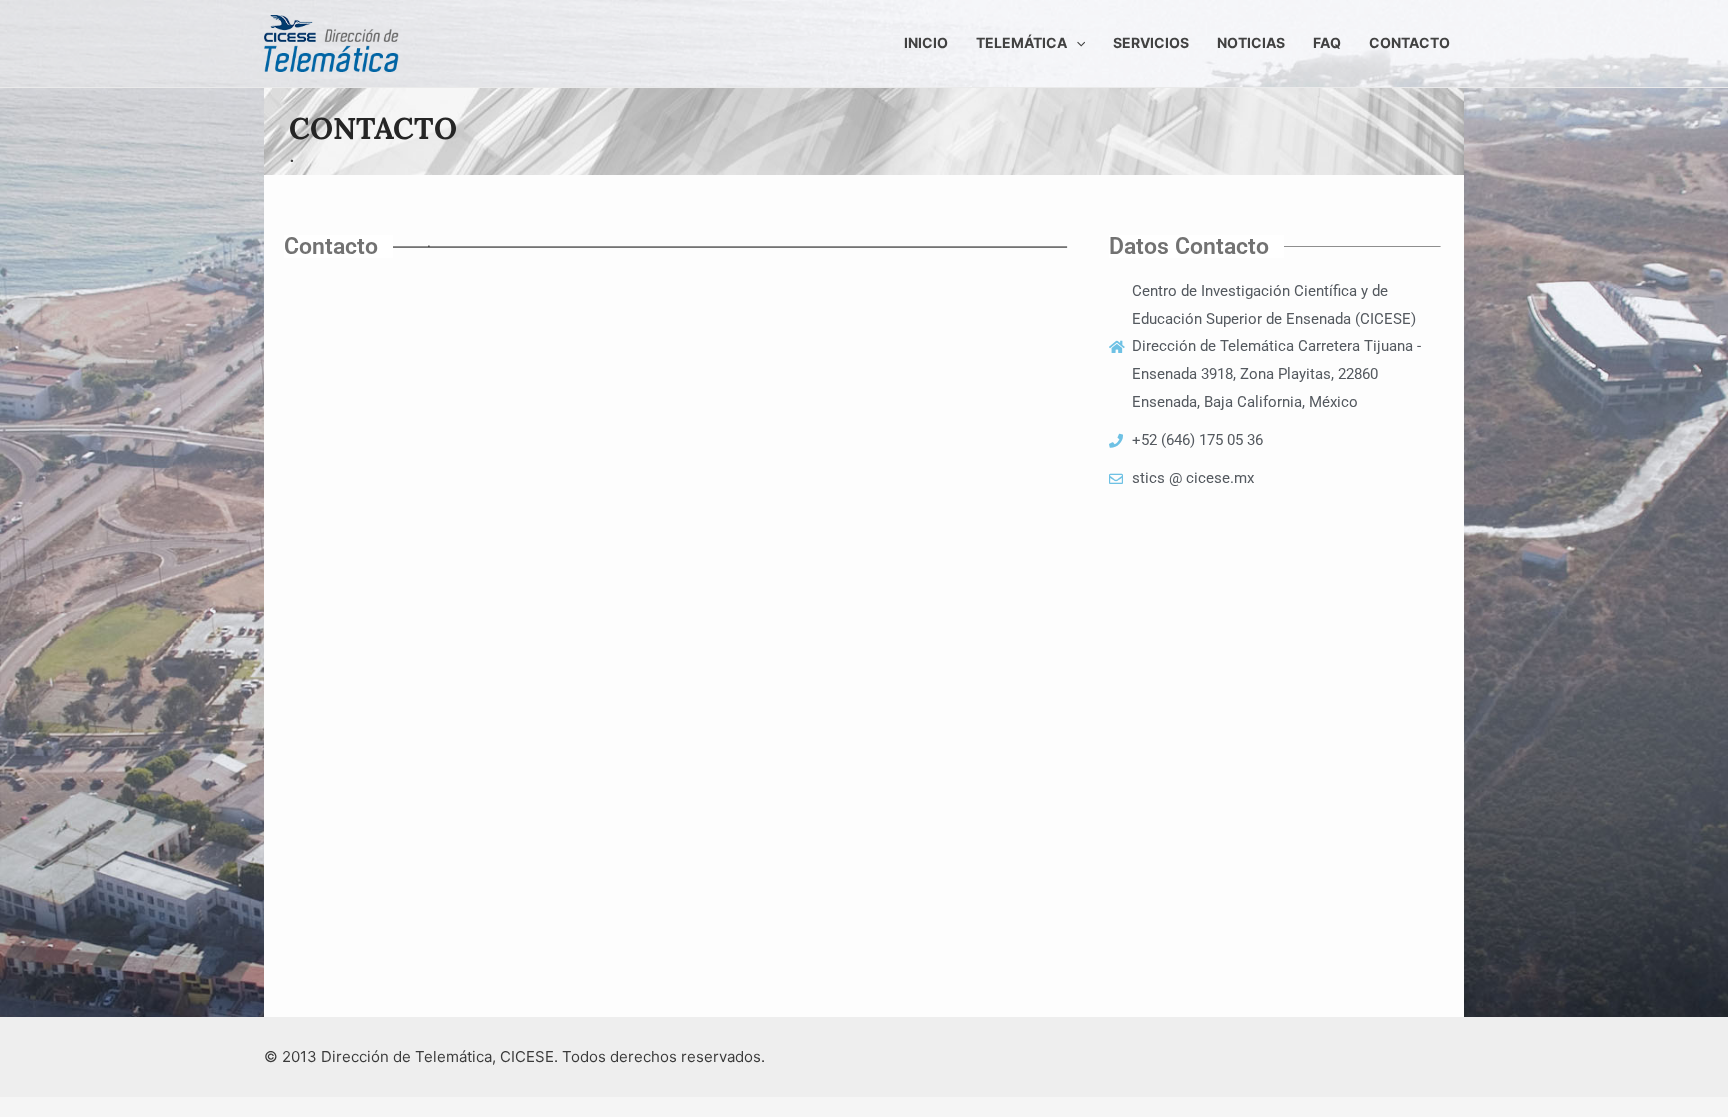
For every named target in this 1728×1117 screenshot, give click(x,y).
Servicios (1151, 42)
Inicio (926, 42)
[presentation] (1076, 42)
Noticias (1251, 42)
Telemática (1021, 42)
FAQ (1327, 42)
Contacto (1409, 42)
